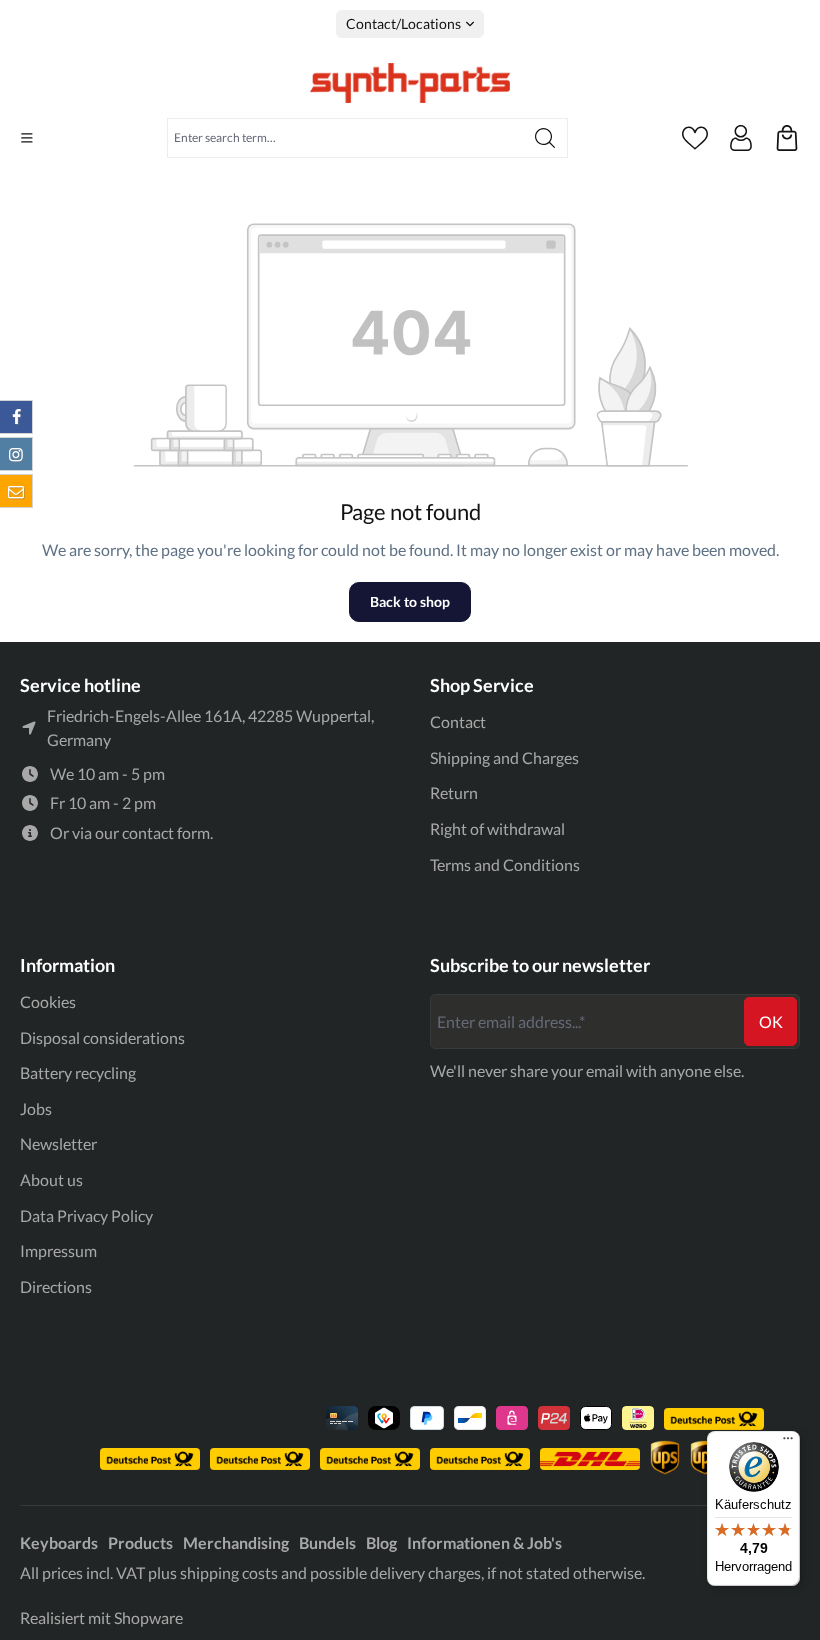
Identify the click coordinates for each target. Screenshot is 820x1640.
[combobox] (345, 138)
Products (140, 1542)
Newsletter (58, 1143)
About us (51, 1179)
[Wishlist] (695, 138)
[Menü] (788, 1443)
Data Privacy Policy (86, 1215)
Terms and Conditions (505, 864)
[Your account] (741, 138)
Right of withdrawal (497, 828)
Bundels (327, 1542)
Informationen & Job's (484, 1542)
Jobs (36, 1108)
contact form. (167, 832)
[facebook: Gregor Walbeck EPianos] (16, 417)
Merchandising (236, 1542)
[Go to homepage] (410, 83)
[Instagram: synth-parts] (16, 454)
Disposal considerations (102, 1037)
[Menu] (27, 138)
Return (454, 792)
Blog (381, 1542)
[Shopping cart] (787, 138)
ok (771, 1021)
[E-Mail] (16, 491)
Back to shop (410, 601)
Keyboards (59, 1542)
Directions (56, 1286)
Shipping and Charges (504, 757)
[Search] (545, 138)
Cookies (48, 1001)
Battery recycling (78, 1072)
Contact (458, 721)
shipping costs (229, 1572)
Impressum (58, 1250)
